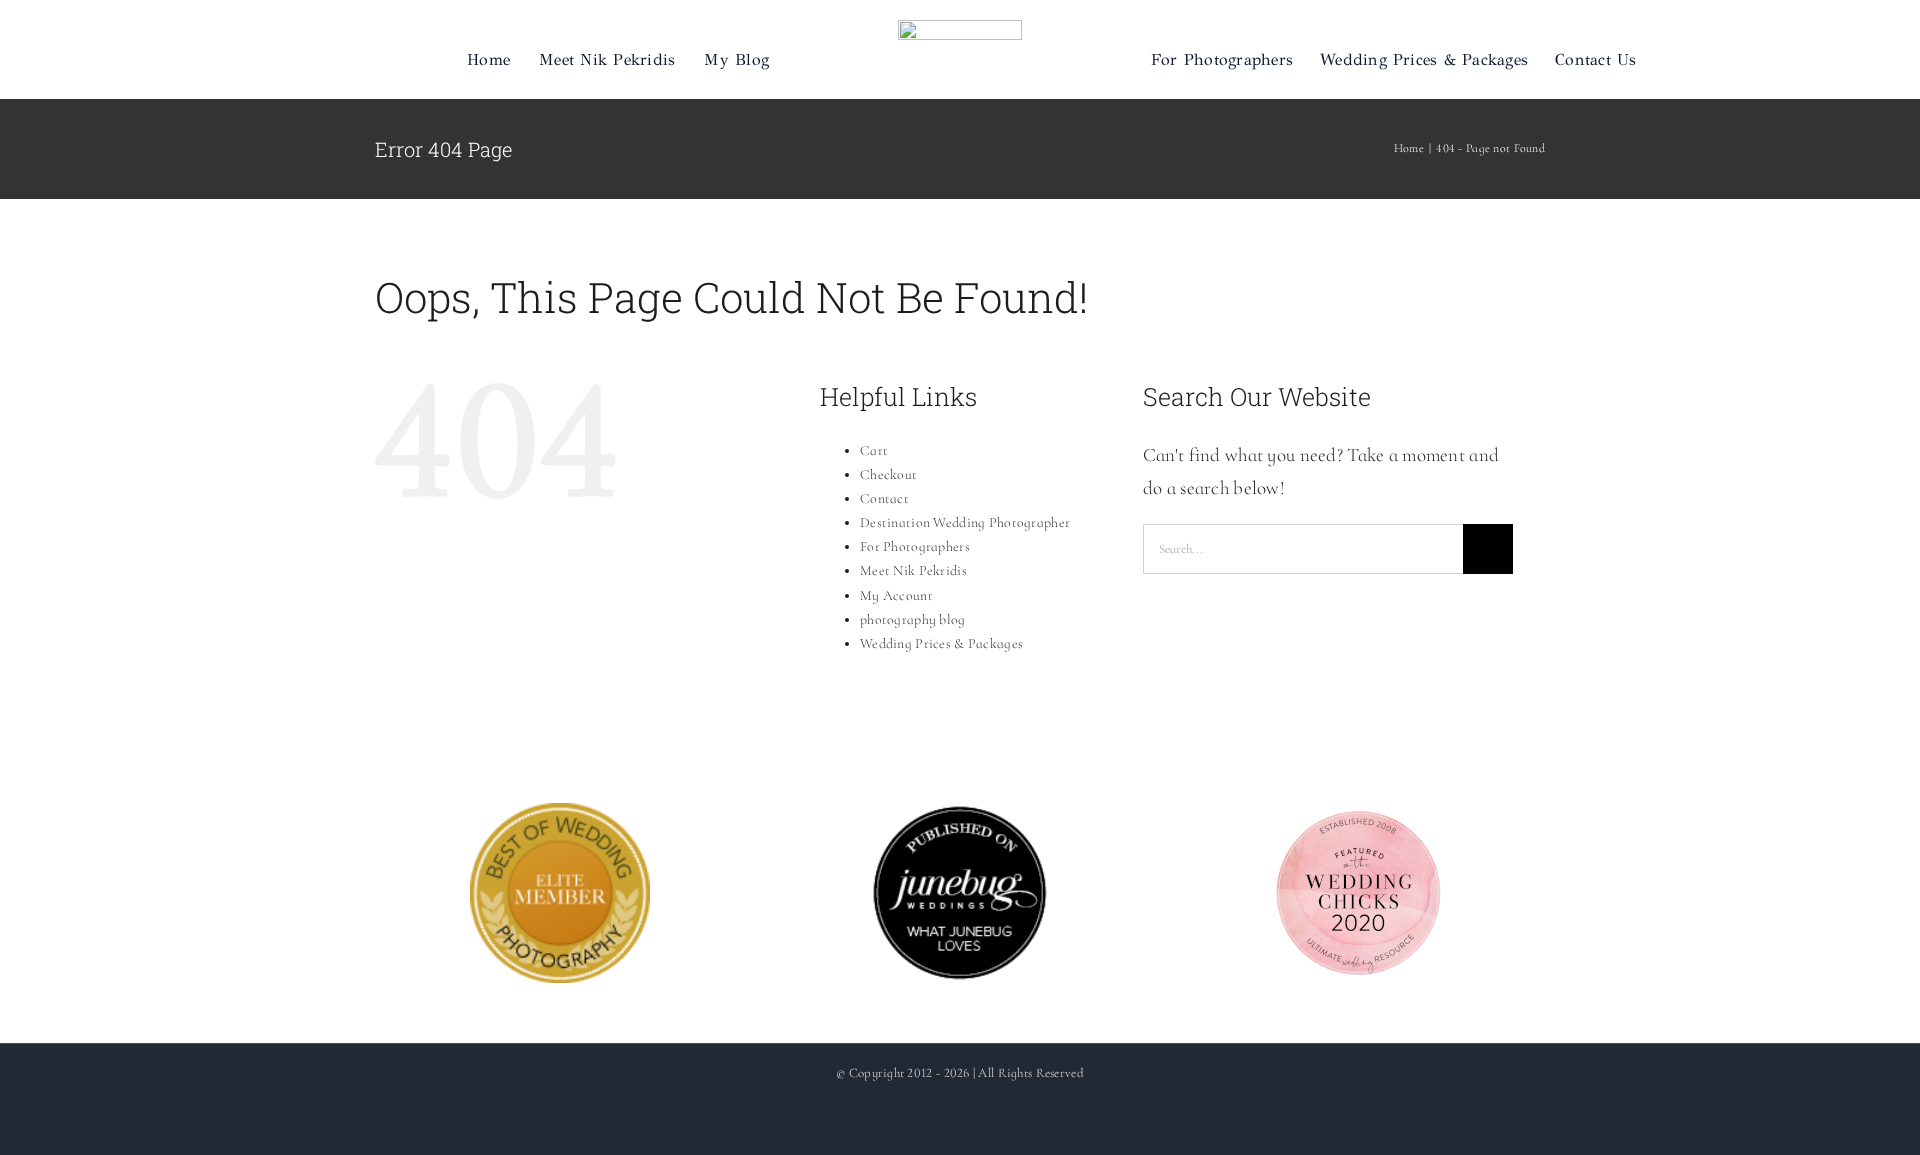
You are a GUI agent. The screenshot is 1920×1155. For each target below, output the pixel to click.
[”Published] (960, 818)
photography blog (913, 619)
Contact (884, 498)
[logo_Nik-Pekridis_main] (960, 29)
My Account (896, 595)
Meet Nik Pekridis (913, 570)
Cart (874, 450)
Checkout (888, 474)
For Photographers (915, 546)
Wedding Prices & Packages (941, 643)
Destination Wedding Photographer (965, 522)
